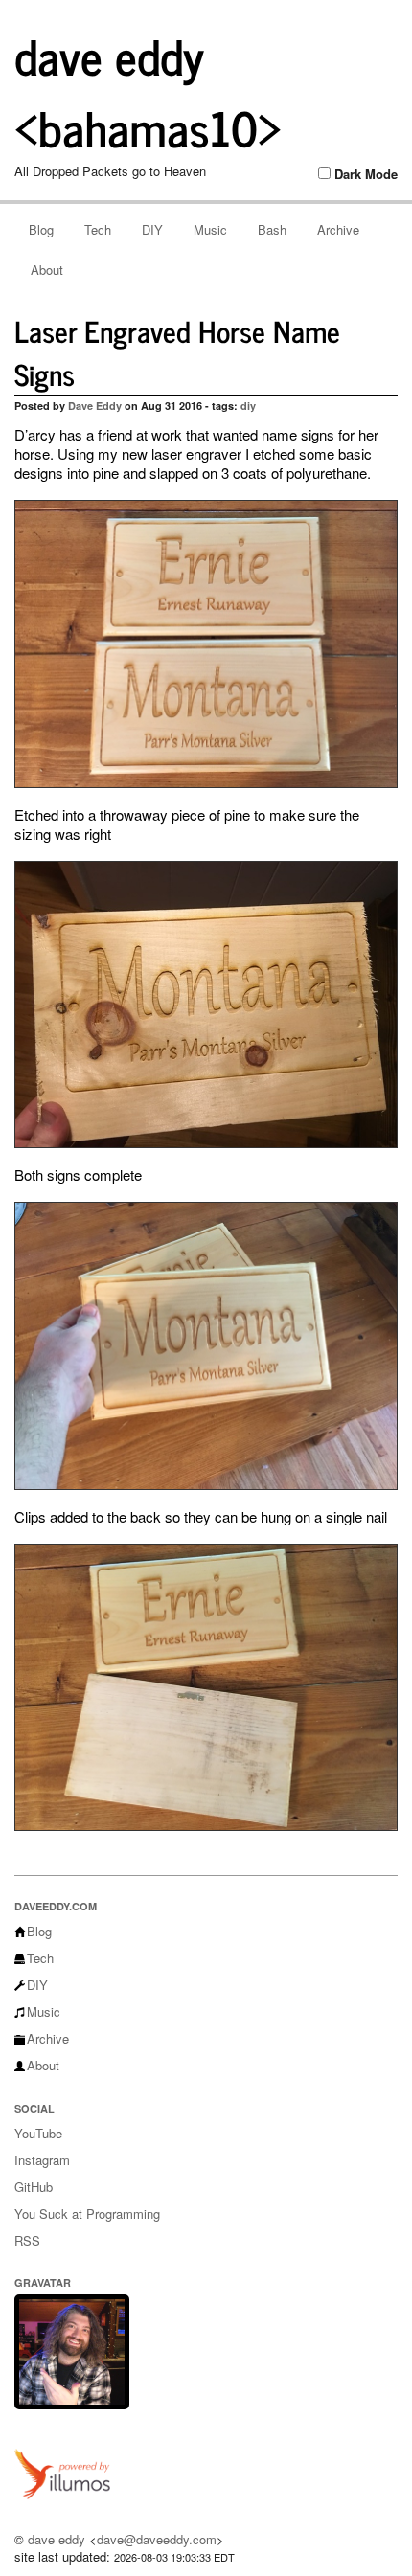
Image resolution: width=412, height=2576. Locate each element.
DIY (152, 229)
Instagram (42, 2160)
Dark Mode (366, 174)
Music (210, 229)
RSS (27, 2240)
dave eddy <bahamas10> (148, 90)
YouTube (38, 2133)
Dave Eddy (95, 406)
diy (248, 406)
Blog (41, 229)
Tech (98, 229)
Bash (272, 229)
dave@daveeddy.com (157, 2539)
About (47, 270)
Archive (338, 229)
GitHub (34, 2187)
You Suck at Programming (87, 2214)
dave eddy (57, 2539)
